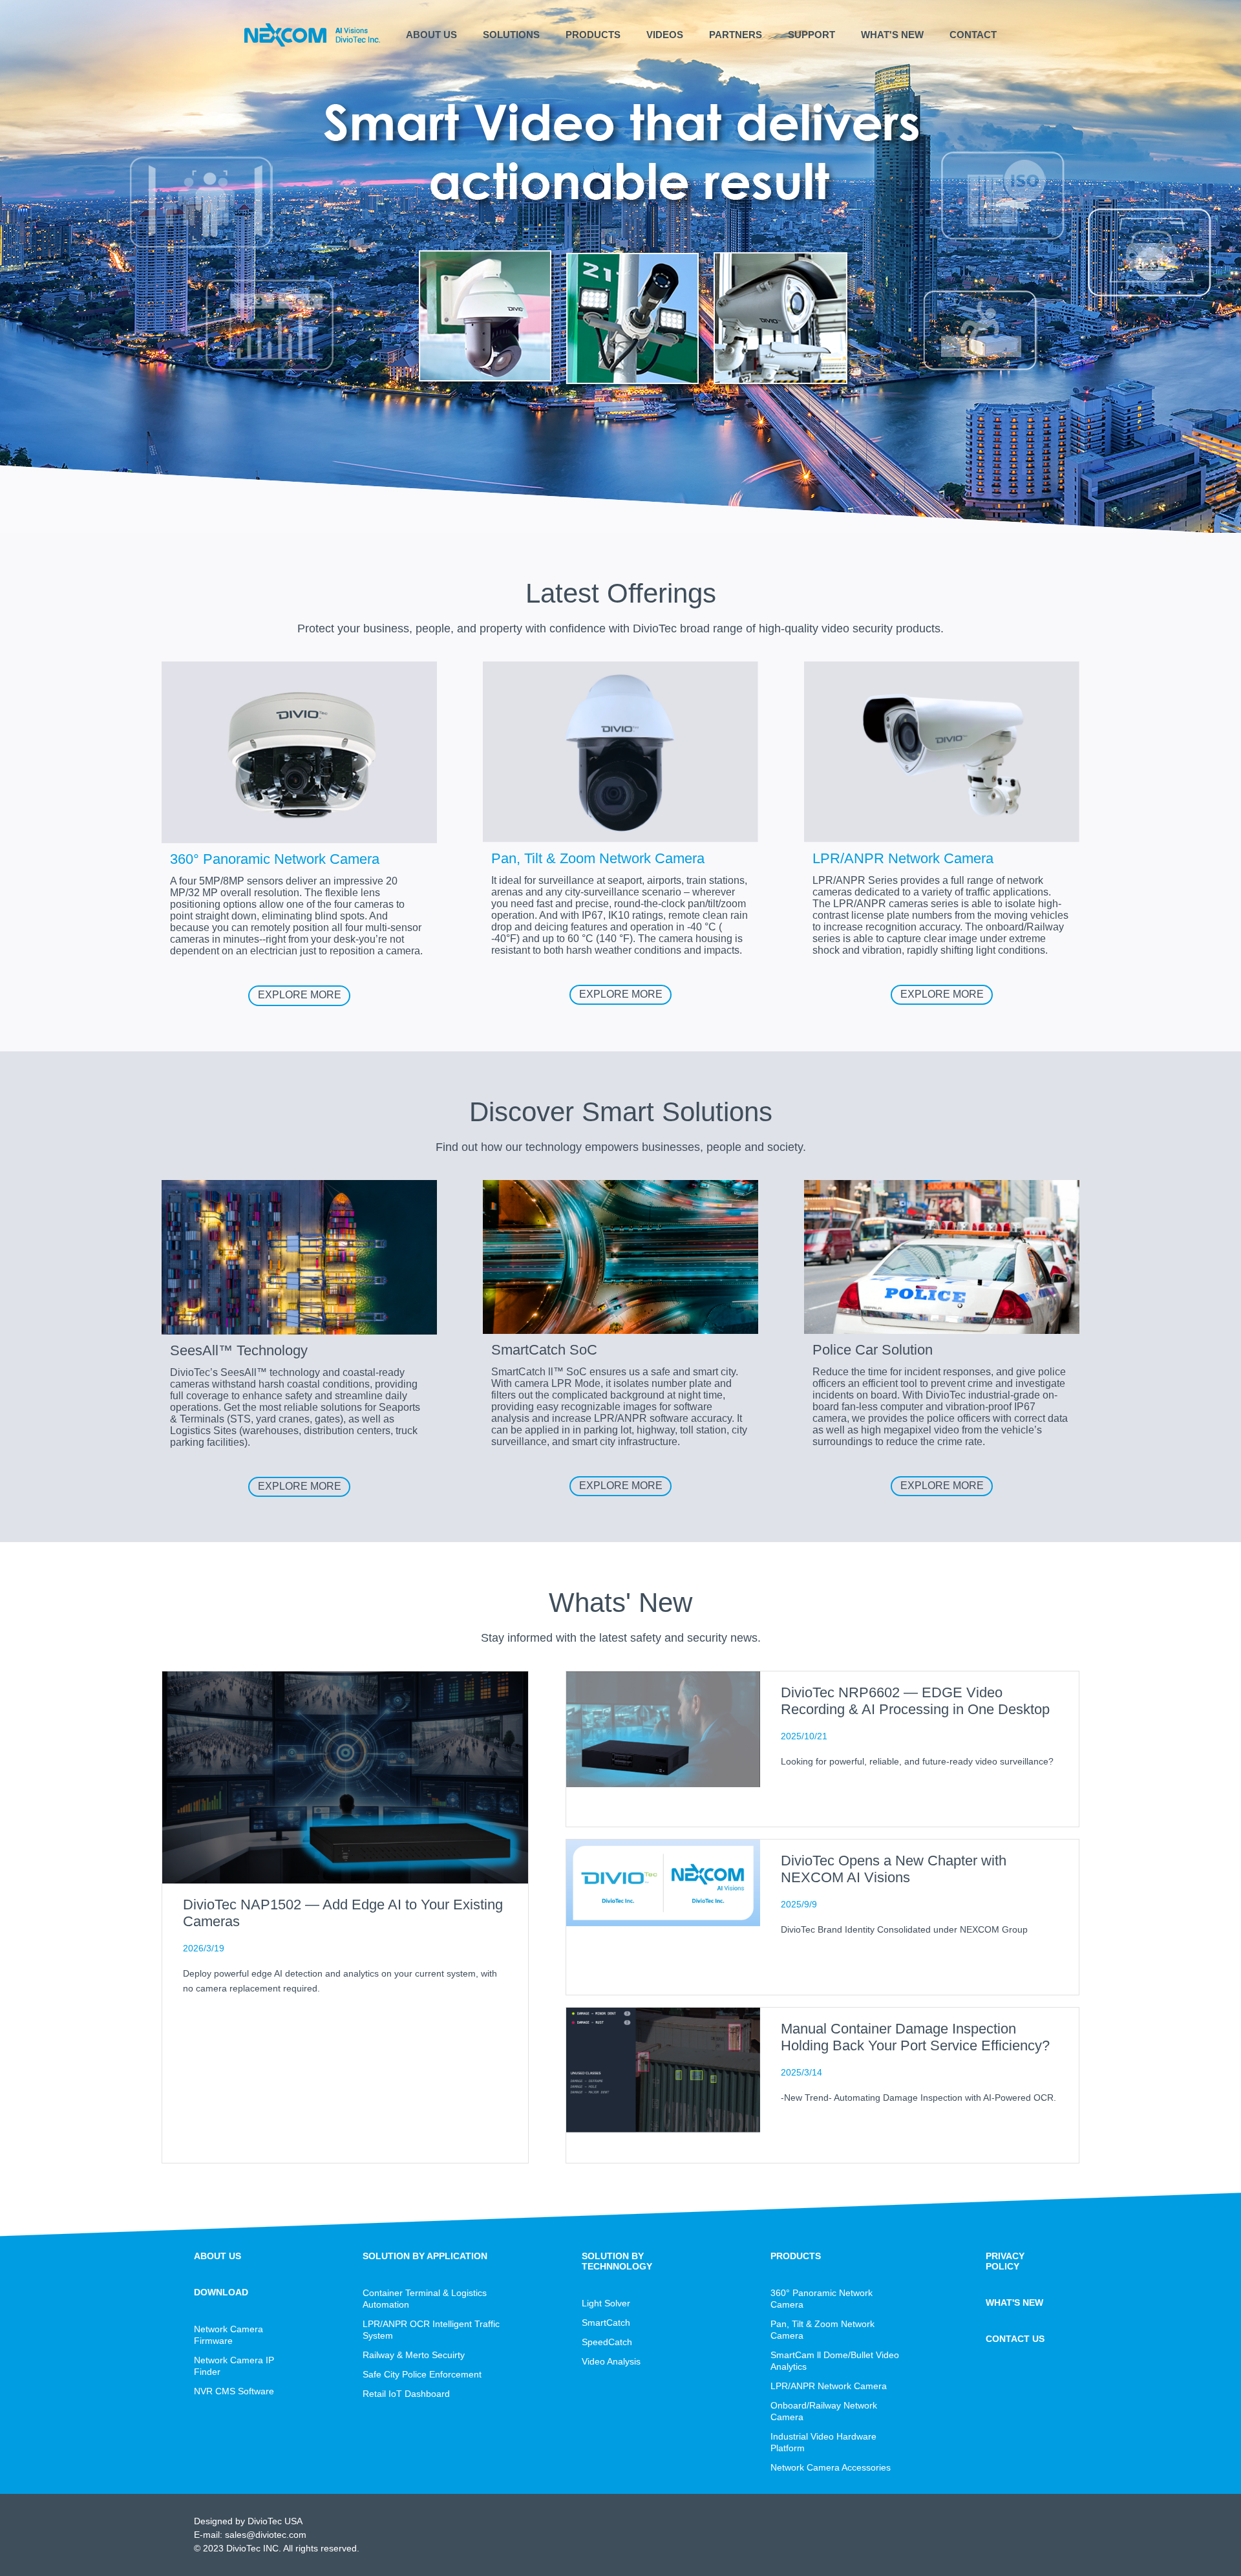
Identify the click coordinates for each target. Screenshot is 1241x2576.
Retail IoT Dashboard (406, 2394)
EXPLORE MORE (300, 995)
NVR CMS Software (234, 2391)
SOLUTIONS (511, 35)
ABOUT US (431, 35)
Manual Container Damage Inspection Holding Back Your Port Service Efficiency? (915, 2037)
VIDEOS (665, 35)
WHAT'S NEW (892, 35)
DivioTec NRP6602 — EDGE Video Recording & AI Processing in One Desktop (915, 1701)
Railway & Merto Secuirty (414, 2355)
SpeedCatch (607, 2342)
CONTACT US (1015, 2339)
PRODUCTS (593, 35)
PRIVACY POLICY (1005, 2261)
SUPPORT (811, 35)
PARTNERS (736, 35)
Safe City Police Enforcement (422, 2374)
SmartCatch (606, 2323)
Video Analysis (611, 2361)
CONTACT (973, 35)
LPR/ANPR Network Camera (829, 2386)
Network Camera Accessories (831, 2467)
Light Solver (606, 2303)
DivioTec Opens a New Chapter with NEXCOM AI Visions (894, 1869)
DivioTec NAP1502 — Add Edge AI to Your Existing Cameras (343, 1913)
